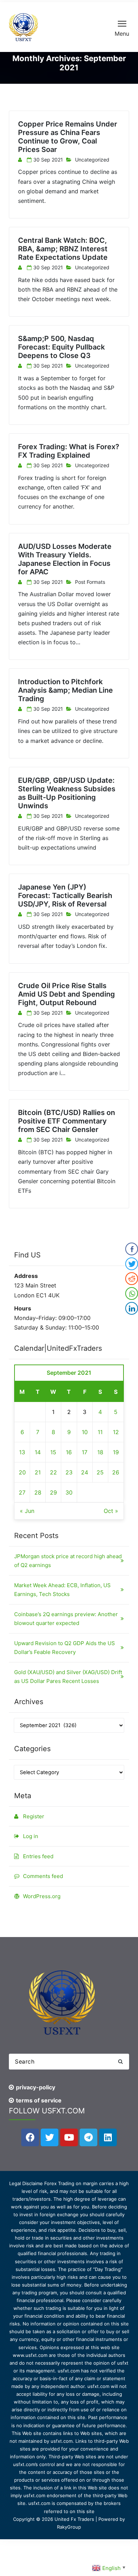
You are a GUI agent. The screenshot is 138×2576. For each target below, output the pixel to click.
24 (85, 1472)
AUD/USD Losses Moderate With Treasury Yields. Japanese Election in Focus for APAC (65, 559)
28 (38, 1492)
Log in (31, 1836)
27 (22, 1492)
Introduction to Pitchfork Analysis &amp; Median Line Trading (65, 690)
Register (34, 1816)
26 (116, 1472)
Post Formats (90, 582)
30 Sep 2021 (48, 160)
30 (69, 1492)
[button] (120, 2062)
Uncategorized (92, 160)
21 (38, 1472)
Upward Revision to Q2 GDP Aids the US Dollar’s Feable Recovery (65, 1648)
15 (53, 1452)
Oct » (111, 1511)
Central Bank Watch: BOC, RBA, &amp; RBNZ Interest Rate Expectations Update (63, 249)
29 (53, 1492)
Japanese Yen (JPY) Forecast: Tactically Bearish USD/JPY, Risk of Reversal (65, 896)
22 (53, 1472)
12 (116, 1432)
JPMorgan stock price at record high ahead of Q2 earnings (68, 1561)
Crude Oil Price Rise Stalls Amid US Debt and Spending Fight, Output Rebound (67, 994)
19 (116, 1452)
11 (100, 1432)
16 (69, 1452)
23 (69, 1472)
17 (85, 1452)
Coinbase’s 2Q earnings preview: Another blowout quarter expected (66, 1619)
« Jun (27, 1511)
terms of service (39, 2100)
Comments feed (43, 1876)
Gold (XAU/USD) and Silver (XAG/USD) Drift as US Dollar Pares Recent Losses (68, 1677)
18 (100, 1452)
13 (22, 1452)
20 (22, 1472)
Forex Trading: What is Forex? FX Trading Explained (69, 451)
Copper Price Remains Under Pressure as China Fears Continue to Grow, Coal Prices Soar (68, 137)
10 (85, 1432)
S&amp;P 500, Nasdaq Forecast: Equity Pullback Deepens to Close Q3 (61, 347)
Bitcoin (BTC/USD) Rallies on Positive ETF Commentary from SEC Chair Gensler (67, 1121)
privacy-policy (36, 2087)
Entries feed (38, 1856)
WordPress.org (42, 1896)
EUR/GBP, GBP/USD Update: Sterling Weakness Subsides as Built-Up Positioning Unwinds (67, 793)
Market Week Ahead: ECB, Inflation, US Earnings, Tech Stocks (62, 1590)
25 (100, 1472)
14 (38, 1452)
